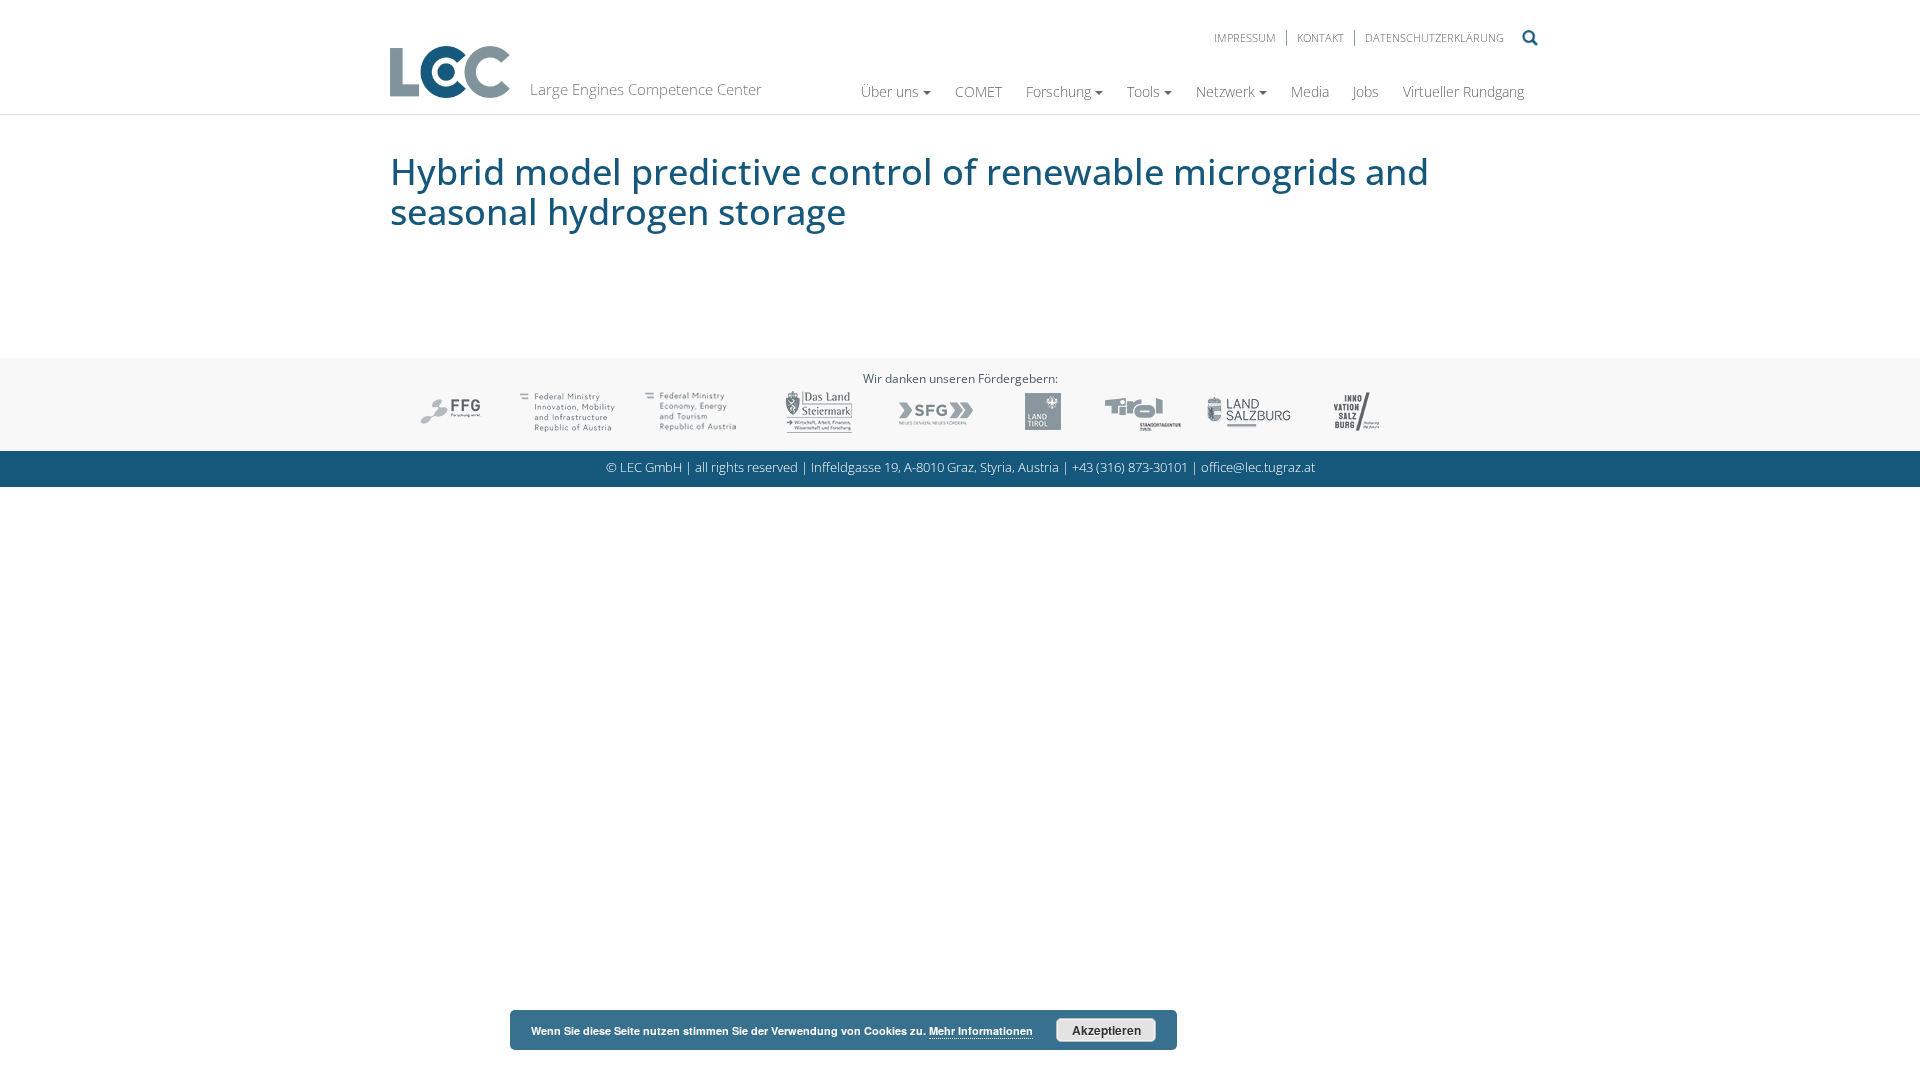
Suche (1530, 38)
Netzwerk (1225, 91)
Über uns (890, 91)
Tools (1143, 91)
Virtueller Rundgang (1463, 91)
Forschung (1058, 91)
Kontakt (1320, 37)
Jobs (1366, 91)
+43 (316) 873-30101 (1130, 467)
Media (1310, 91)
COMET (978, 91)
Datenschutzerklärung (1434, 37)
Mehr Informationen (981, 1030)
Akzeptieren (1106, 1030)
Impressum (1245, 37)
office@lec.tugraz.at (1258, 467)
